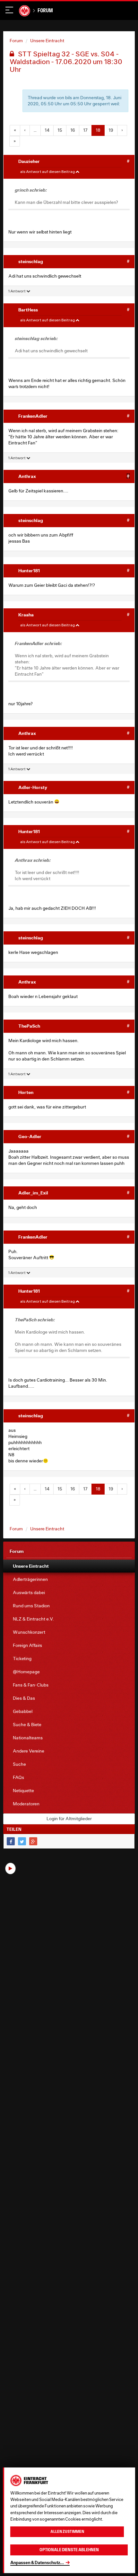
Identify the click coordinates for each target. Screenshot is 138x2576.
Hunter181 (29, 570)
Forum (45, 10)
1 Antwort (17, 291)
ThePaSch (29, 1026)
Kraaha (26, 615)
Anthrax (27, 476)
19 (111, 130)
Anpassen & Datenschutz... (37, 2562)
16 (73, 130)
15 (60, 130)
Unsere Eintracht (47, 41)
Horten (26, 1092)
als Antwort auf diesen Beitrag (48, 171)
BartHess (28, 310)
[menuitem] (69, 1566)
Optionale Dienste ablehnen (69, 2550)
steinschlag (31, 261)
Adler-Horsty (33, 787)
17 (85, 130)
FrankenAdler (33, 416)
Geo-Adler (30, 1136)
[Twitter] (22, 1841)
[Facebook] (11, 1841)
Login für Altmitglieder (69, 1819)
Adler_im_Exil (33, 1193)
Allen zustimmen (67, 2532)
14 (47, 130)
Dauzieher (29, 161)
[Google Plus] (33, 1841)
